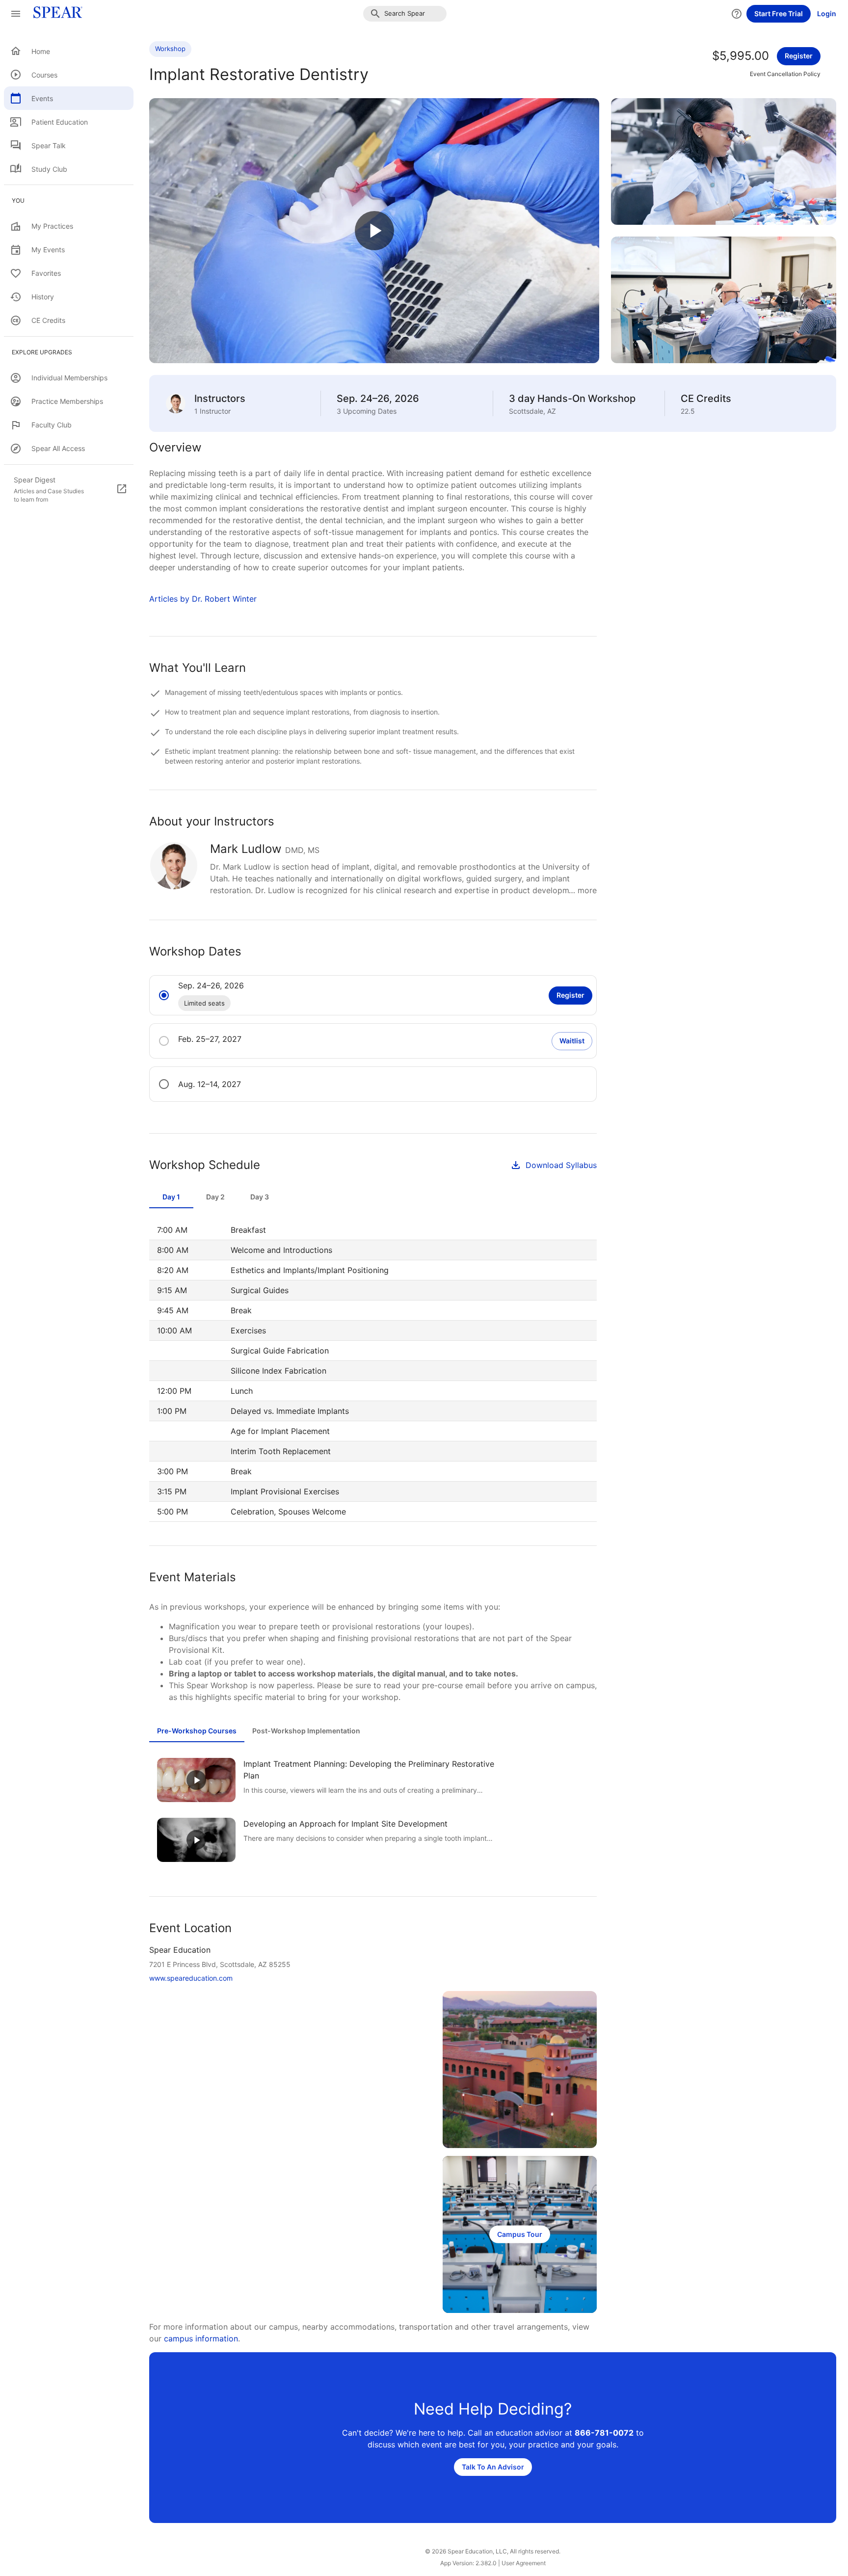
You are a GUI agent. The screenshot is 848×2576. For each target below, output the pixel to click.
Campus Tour (520, 2234)
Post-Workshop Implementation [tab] (306, 1731)
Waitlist (572, 1041)
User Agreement (524, 2563)
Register (799, 56)
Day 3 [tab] (260, 1197)
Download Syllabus (561, 1165)
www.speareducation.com (191, 1978)
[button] (405, 14)
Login (827, 13)
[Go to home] (55, 14)
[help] (737, 14)
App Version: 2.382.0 (468, 2563)
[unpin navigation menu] (16, 14)
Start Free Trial (779, 13)
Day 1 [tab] (171, 1197)
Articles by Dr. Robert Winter (203, 599)
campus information (201, 2338)
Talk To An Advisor (493, 2467)
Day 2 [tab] (215, 1197)
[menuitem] (69, 51)
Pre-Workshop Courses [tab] (197, 1731)
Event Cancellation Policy (785, 74)
